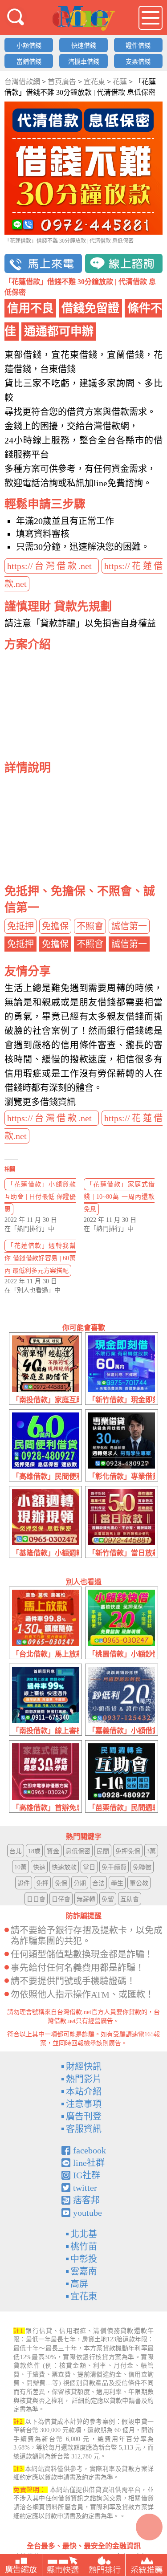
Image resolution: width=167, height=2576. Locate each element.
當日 (89, 1867)
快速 (39, 1867)
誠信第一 (129, 926)
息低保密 (78, 1851)
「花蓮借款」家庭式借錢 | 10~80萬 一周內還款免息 (119, 1197)
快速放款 (64, 1867)
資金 (53, 1851)
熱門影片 (84, 2079)
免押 (42, 1883)
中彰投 (84, 2259)
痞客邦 (86, 2200)
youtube (88, 2213)
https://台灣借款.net (52, 566)
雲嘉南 (84, 2271)
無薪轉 (86, 1899)
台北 (16, 1851)
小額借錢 (29, 46)
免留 (108, 1899)
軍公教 (139, 1883)
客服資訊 (84, 2129)
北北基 (84, 2234)
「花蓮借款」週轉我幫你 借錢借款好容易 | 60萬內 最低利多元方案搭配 (40, 1258)
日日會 (36, 1899)
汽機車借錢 (84, 62)
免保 (61, 1883)
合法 (98, 1883)
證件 (24, 1883)
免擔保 (55, 926)
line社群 (89, 2163)
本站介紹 (84, 2092)
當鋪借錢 (29, 62)
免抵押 (20, 926)
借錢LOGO (84, 18)
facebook (90, 2150)
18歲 (34, 1851)
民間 (103, 1851)
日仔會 (61, 1899)
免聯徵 (142, 1867)
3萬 (151, 1851)
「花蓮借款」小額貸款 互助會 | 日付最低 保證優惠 (40, 1197)
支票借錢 (138, 62)
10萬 (20, 1867)
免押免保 (128, 1851)
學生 (117, 1883)
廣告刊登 (84, 2116)
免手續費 (114, 1867)
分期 (80, 1883)
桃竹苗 (84, 2246)
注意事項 (84, 2104)
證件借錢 (138, 46)
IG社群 (87, 2175)
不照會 (90, 926)
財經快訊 (84, 2067)
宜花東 (84, 2296)
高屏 (79, 2284)
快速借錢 (84, 46)
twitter (85, 2188)
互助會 (130, 1899)
